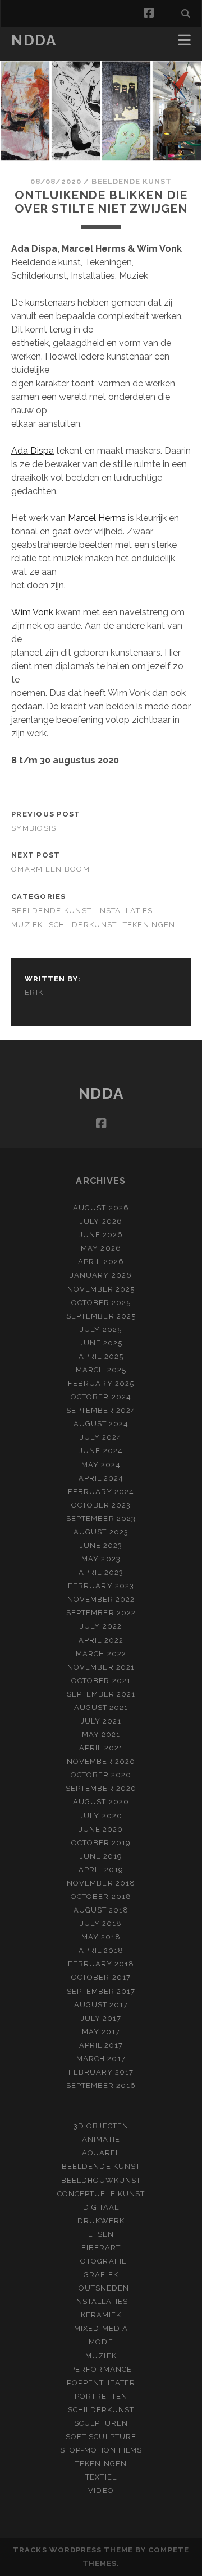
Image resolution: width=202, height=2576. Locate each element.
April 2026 (101, 1262)
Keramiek (101, 2315)
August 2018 (101, 1910)
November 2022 (101, 1599)
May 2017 (101, 2032)
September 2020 (101, 1788)
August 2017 (101, 2005)
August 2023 (101, 1532)
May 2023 (101, 1559)
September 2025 (101, 1316)
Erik (34, 992)
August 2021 (101, 1708)
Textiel (101, 2477)
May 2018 (101, 1937)
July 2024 (101, 1437)
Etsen (101, 2234)
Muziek (27, 925)
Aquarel (101, 2153)
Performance (101, 2369)
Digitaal (101, 2207)
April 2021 (101, 1748)
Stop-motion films (101, 2450)
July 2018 (101, 1923)
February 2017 (101, 2072)
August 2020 (101, 1802)
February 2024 (101, 1492)
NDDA (34, 40)
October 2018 (101, 1897)
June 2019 (101, 1856)
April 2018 (101, 1950)
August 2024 (101, 1424)
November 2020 (101, 1761)
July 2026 (101, 1221)
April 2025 (101, 1356)
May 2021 (101, 1734)
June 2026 (101, 1235)
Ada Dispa (33, 451)
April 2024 (101, 1478)
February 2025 (101, 1383)
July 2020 (101, 1816)
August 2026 (101, 1208)
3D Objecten (101, 2126)
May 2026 (101, 1248)
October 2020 (101, 1775)
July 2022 (101, 1626)
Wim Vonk (32, 612)
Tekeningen (149, 925)
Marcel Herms (97, 518)
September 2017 (101, 1991)
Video (101, 2490)
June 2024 (101, 1451)
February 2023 (101, 1586)
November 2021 (101, 1667)
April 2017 (101, 2045)
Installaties (125, 911)
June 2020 (101, 1829)
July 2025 (101, 1330)
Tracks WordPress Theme (73, 2550)
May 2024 (101, 1465)
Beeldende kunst (132, 181)
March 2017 (101, 2059)
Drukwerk (101, 2221)
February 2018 (101, 1964)
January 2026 (101, 1275)
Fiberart (101, 2248)
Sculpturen (101, 2423)
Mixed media (101, 2328)
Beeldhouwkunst (101, 2180)
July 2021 (101, 1721)
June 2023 (101, 1545)
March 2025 (101, 1370)
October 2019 (101, 1843)
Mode (101, 2342)
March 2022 (101, 1654)
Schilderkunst (83, 925)
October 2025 (101, 1303)
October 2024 (101, 1397)
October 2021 (101, 1681)
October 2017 (101, 1977)
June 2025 (101, 1343)
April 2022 (101, 1640)
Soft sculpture (101, 2437)
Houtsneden (101, 2288)
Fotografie (101, 2261)
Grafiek (101, 2275)
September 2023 (101, 1519)
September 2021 (101, 1694)
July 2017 (101, 2018)
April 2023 (101, 1572)
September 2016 (101, 2086)
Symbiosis (34, 828)
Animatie (101, 2139)
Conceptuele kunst (101, 2194)
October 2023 (101, 1505)
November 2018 (101, 1883)
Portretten (101, 2396)
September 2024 (101, 1410)
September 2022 (101, 1613)
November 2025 (101, 1289)
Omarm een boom (50, 869)
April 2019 (101, 1870)
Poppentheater (101, 2383)
